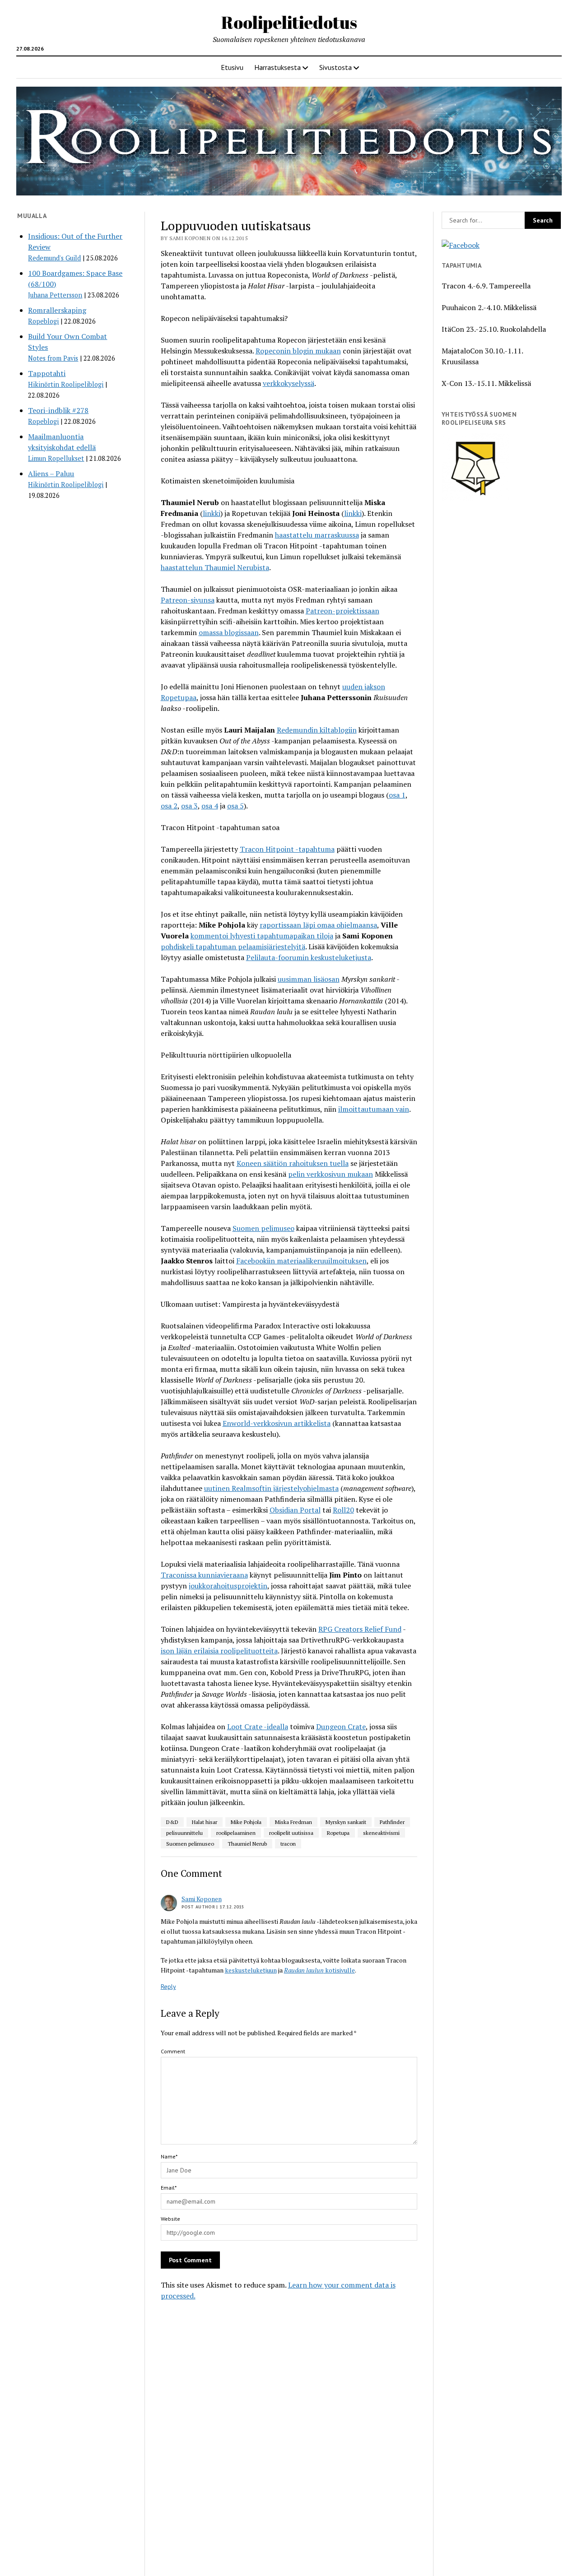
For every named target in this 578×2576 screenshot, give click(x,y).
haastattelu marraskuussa (317, 535)
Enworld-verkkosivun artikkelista (277, 1423)
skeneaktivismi (381, 1833)
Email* (169, 2188)
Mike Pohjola (246, 1822)
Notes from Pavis (53, 358)
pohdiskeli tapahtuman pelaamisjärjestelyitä (233, 947)
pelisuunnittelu (184, 1833)
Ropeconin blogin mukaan (298, 351)
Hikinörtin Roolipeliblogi (66, 384)
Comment (173, 2051)
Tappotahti (47, 373)
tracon (288, 1844)
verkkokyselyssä (289, 383)
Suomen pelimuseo (263, 1228)
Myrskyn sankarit (346, 1822)
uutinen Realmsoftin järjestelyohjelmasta (271, 1488)
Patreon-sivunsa (188, 600)
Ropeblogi (43, 321)
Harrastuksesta (277, 67)
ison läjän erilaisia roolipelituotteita (219, 1651)
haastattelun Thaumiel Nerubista (215, 567)
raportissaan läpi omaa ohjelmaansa (318, 925)
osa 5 (235, 806)
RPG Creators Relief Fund (360, 1629)
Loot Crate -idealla (258, 1727)
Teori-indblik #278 (58, 410)
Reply (168, 1987)
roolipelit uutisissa (291, 1833)
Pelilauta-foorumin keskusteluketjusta (309, 957)
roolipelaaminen (236, 1833)
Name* (169, 2156)
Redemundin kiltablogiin (317, 730)
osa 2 (169, 806)
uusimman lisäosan (309, 979)
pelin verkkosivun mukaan (331, 1174)
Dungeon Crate (341, 1727)
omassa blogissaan (229, 632)
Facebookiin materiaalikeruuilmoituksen (301, 1261)
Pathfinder (392, 1822)
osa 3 (189, 806)
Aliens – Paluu (51, 473)
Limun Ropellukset (56, 458)
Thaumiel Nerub (247, 1844)
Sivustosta (336, 67)
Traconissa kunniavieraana (204, 1575)
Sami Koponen (202, 1899)
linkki (212, 513)
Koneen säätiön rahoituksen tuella (293, 1163)
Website (170, 2219)
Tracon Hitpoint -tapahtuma (287, 849)
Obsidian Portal (295, 1510)
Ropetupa (338, 1833)
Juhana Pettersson (55, 295)
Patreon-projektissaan (343, 611)
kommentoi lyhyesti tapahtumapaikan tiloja (262, 936)
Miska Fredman (294, 1822)
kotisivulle (319, 1970)
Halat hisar (205, 1822)
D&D (172, 1822)
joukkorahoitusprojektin (228, 1586)
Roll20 (343, 1510)
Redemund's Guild (54, 258)
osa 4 (210, 806)
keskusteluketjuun (251, 1970)
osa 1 (397, 795)
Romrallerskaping (57, 310)
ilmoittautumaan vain (374, 1109)
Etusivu (232, 67)
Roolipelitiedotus (289, 22)
